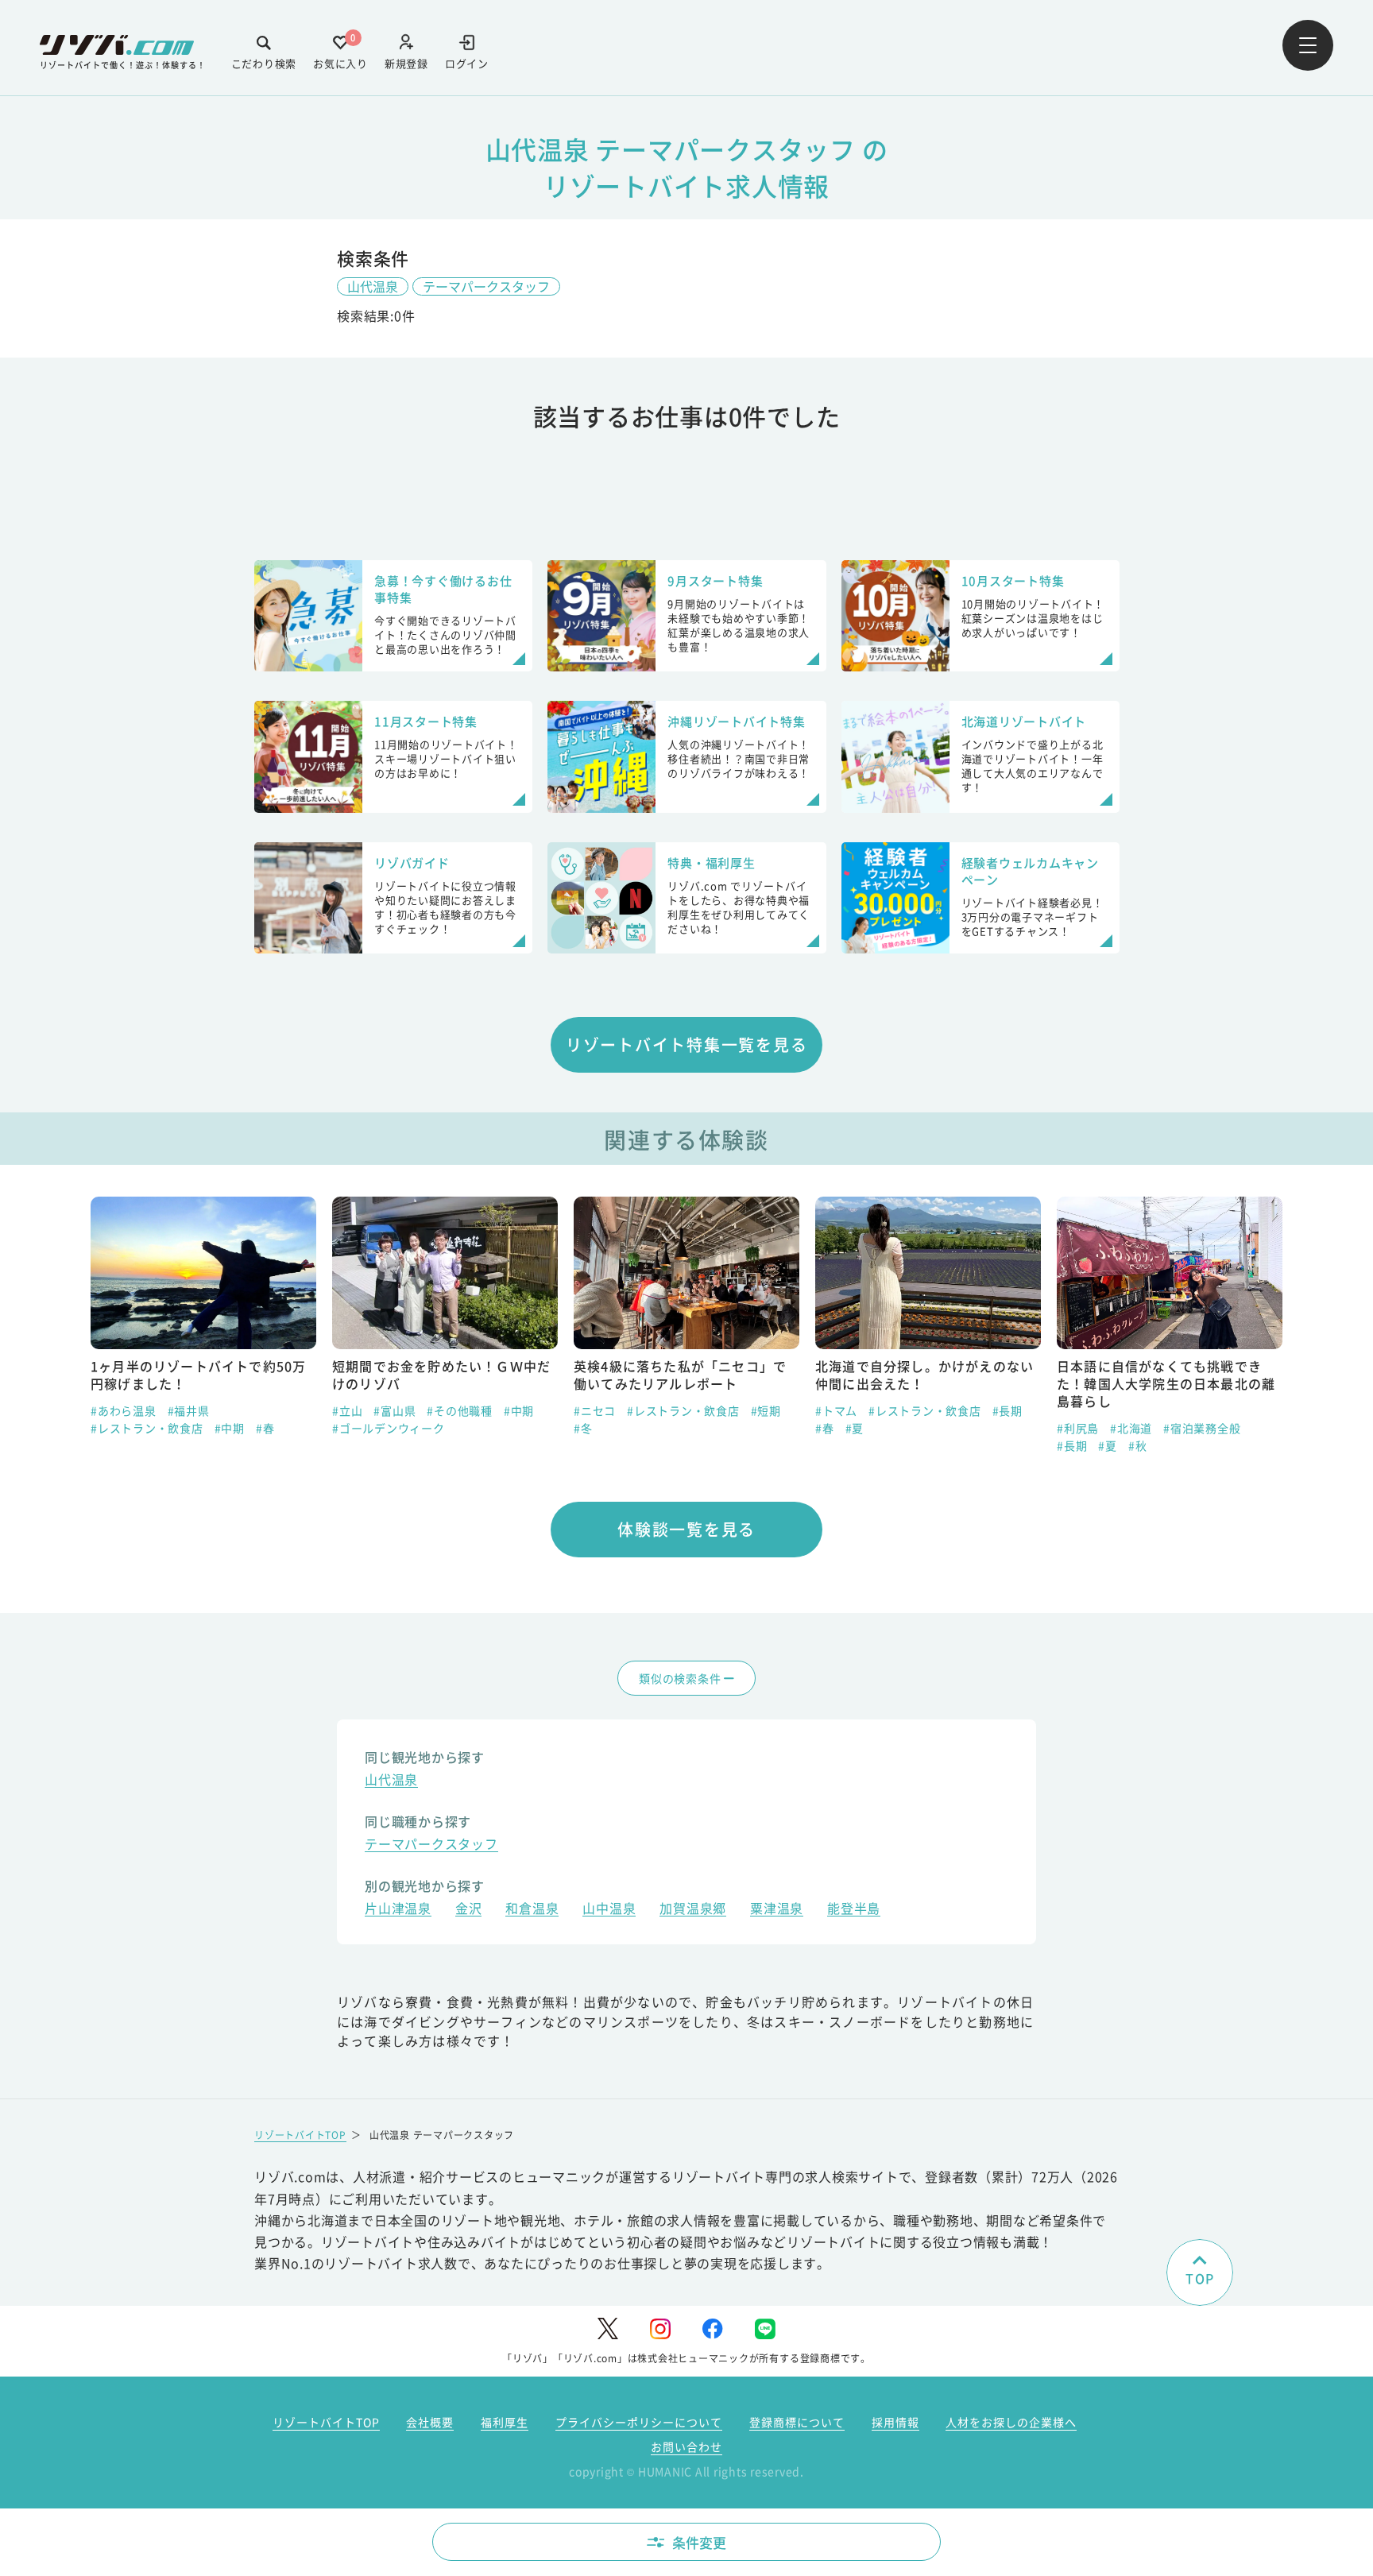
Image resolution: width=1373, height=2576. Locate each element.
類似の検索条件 (680, 1678)
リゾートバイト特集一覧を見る (687, 1044)
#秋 (944, 1445)
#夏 (661, 1428)
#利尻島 (884, 1428)
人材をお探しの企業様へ (1011, 2422)
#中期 (325, 1410)
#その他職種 (266, 1410)
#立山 (153, 1410)
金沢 (469, 1910)
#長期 (814, 1410)
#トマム (642, 1410)
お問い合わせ (686, 2446)
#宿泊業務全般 (1008, 1428)
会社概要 (430, 2422)
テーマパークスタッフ (486, 286)
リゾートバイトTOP (300, 2135)
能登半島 (854, 1910)
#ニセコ (401, 1410)
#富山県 (201, 1410)
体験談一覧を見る (686, 1529)
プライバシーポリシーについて (639, 2422)
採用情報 (895, 2422)
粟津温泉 (777, 1910)
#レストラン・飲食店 (489, 1410)
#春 (631, 1428)
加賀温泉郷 (693, 1910)
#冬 (389, 1428)
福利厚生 (505, 2422)
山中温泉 (609, 1910)
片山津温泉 (398, 1910)
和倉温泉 (532, 1910)
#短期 (572, 1410)
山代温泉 (373, 286)
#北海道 (937, 1428)
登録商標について (797, 2422)
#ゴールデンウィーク (195, 1428)
